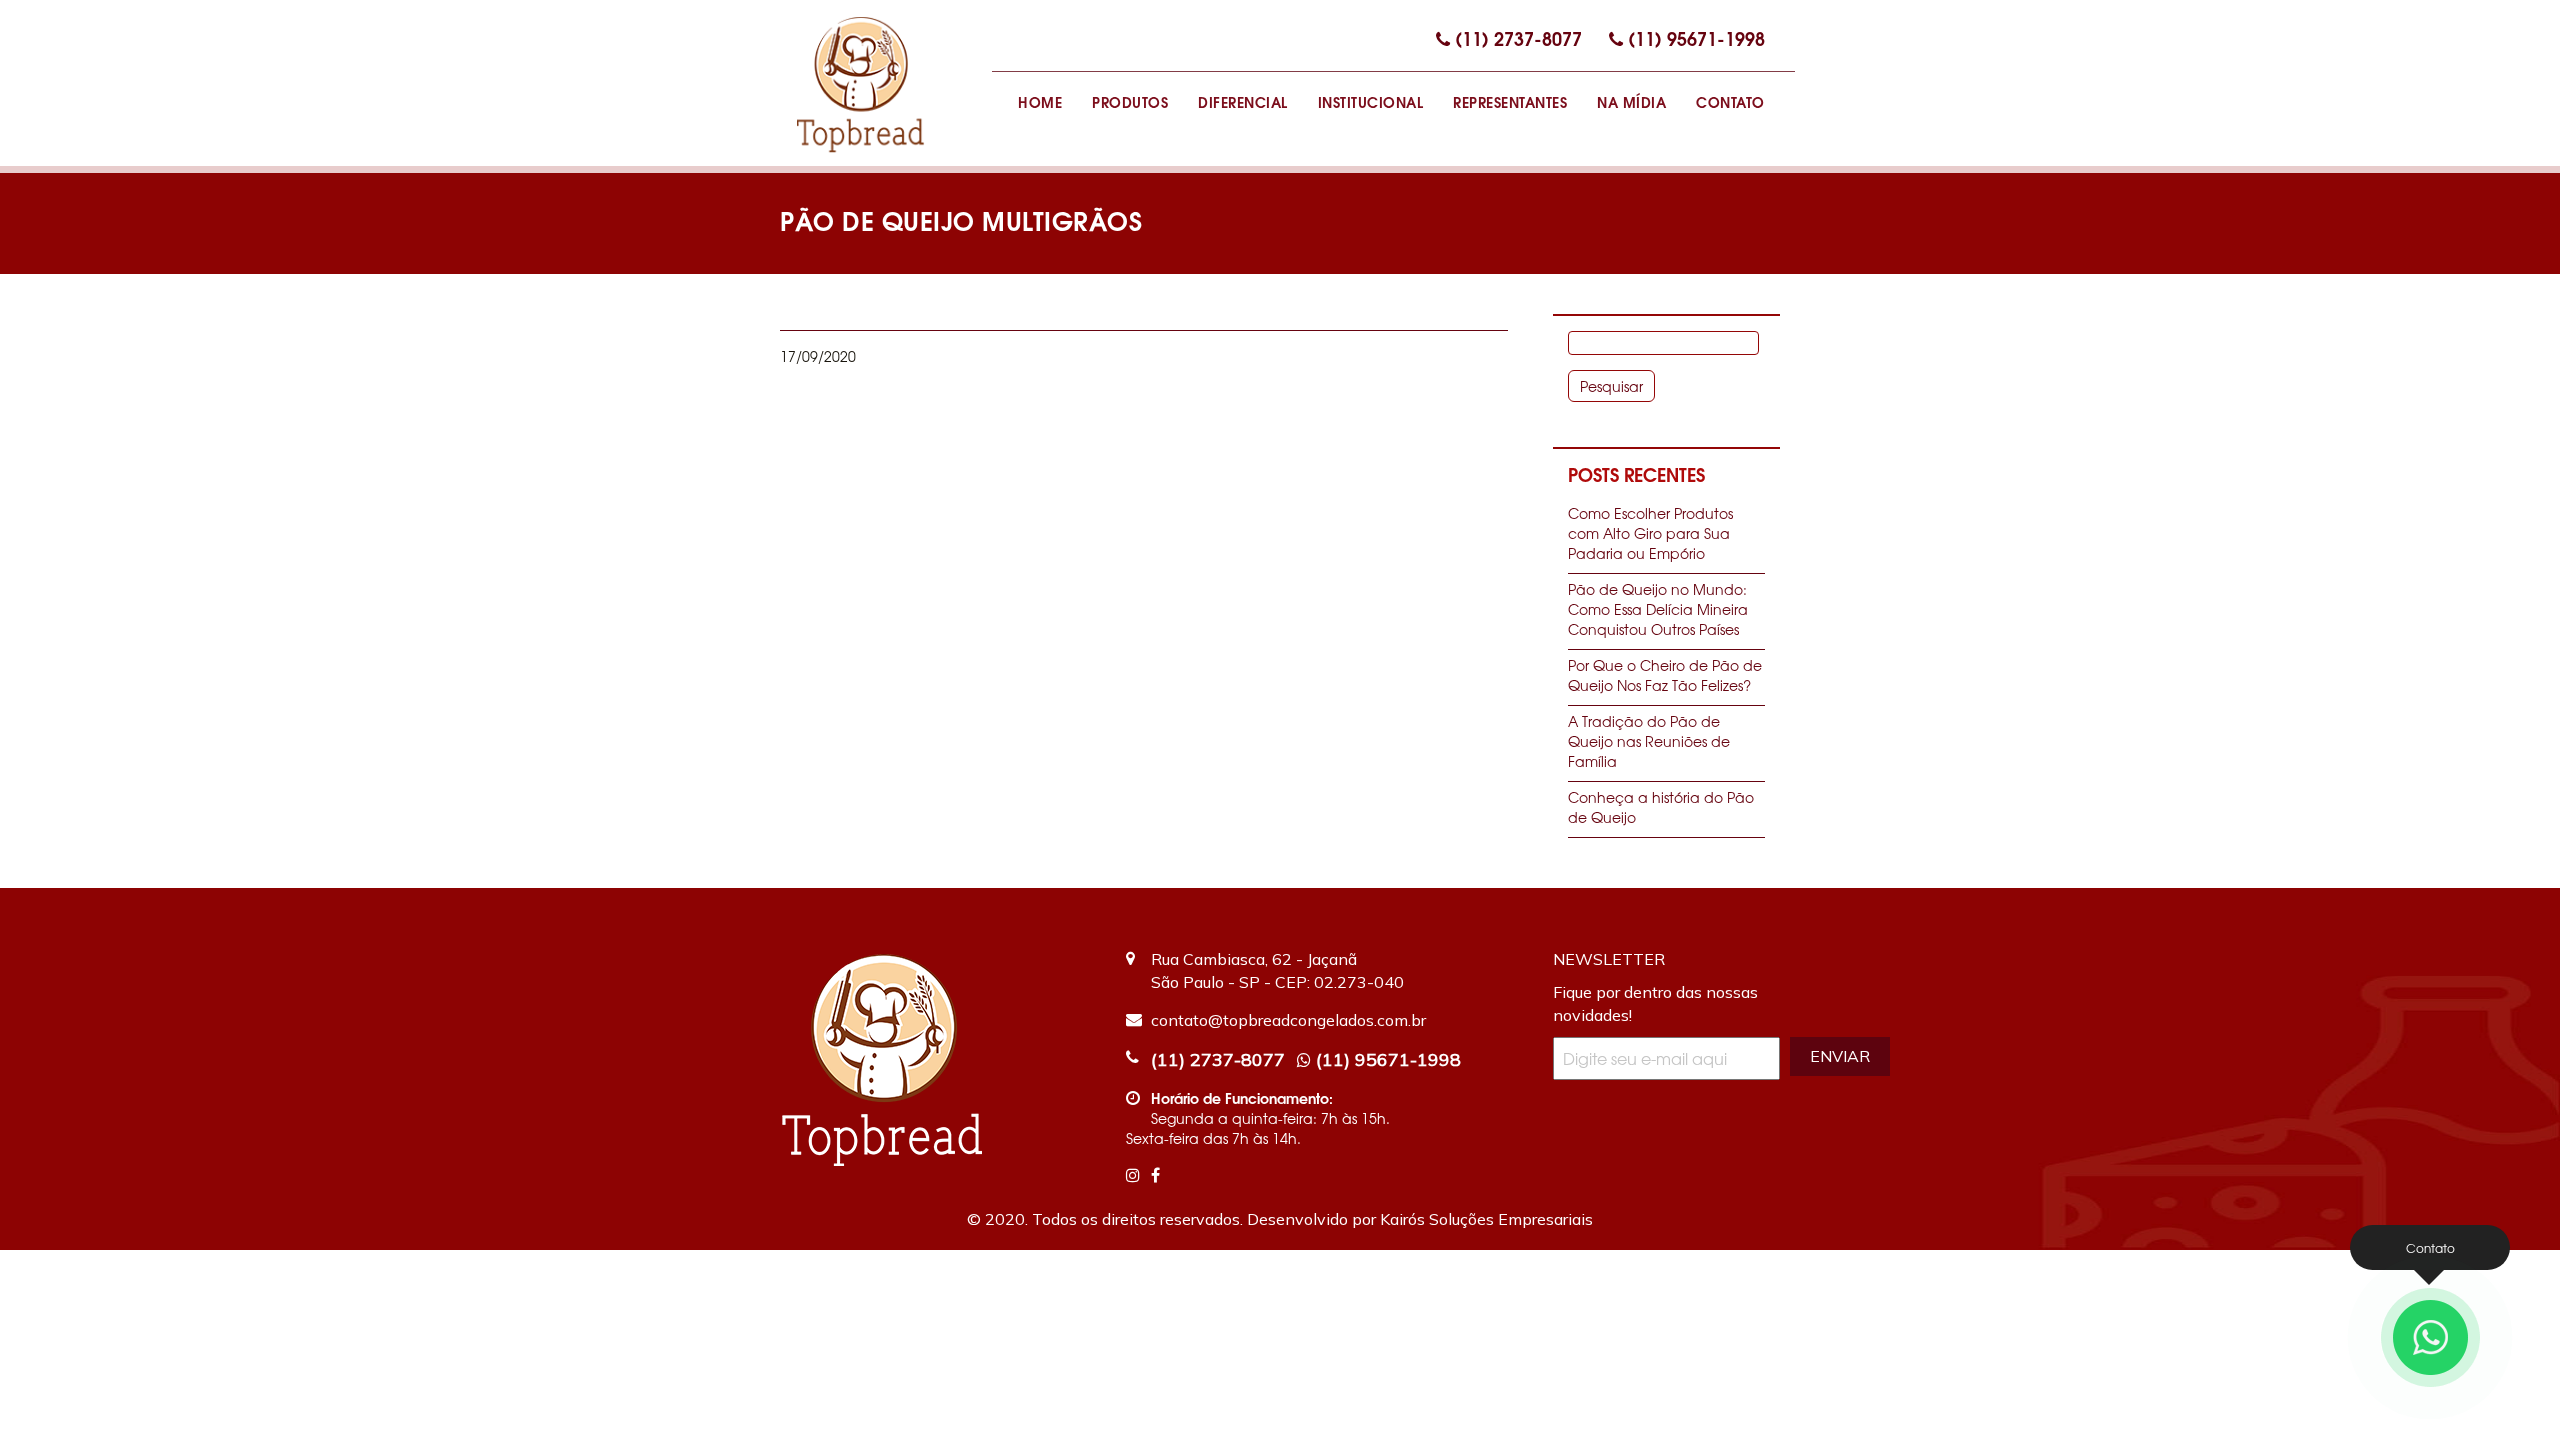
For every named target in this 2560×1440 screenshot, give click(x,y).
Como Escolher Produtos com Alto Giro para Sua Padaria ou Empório (1650, 533)
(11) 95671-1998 (1696, 37)
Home (1040, 101)
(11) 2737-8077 (1518, 37)
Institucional (1371, 101)
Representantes (1510, 101)
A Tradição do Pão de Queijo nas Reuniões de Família (1649, 741)
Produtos (1130, 101)
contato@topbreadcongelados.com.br (1288, 1020)
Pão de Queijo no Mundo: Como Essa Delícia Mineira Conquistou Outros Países (1658, 609)
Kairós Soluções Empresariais (1486, 1219)
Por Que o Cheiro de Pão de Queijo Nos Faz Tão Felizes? (1665, 675)
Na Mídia (1631, 101)
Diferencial (1243, 101)
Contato (1730, 101)
